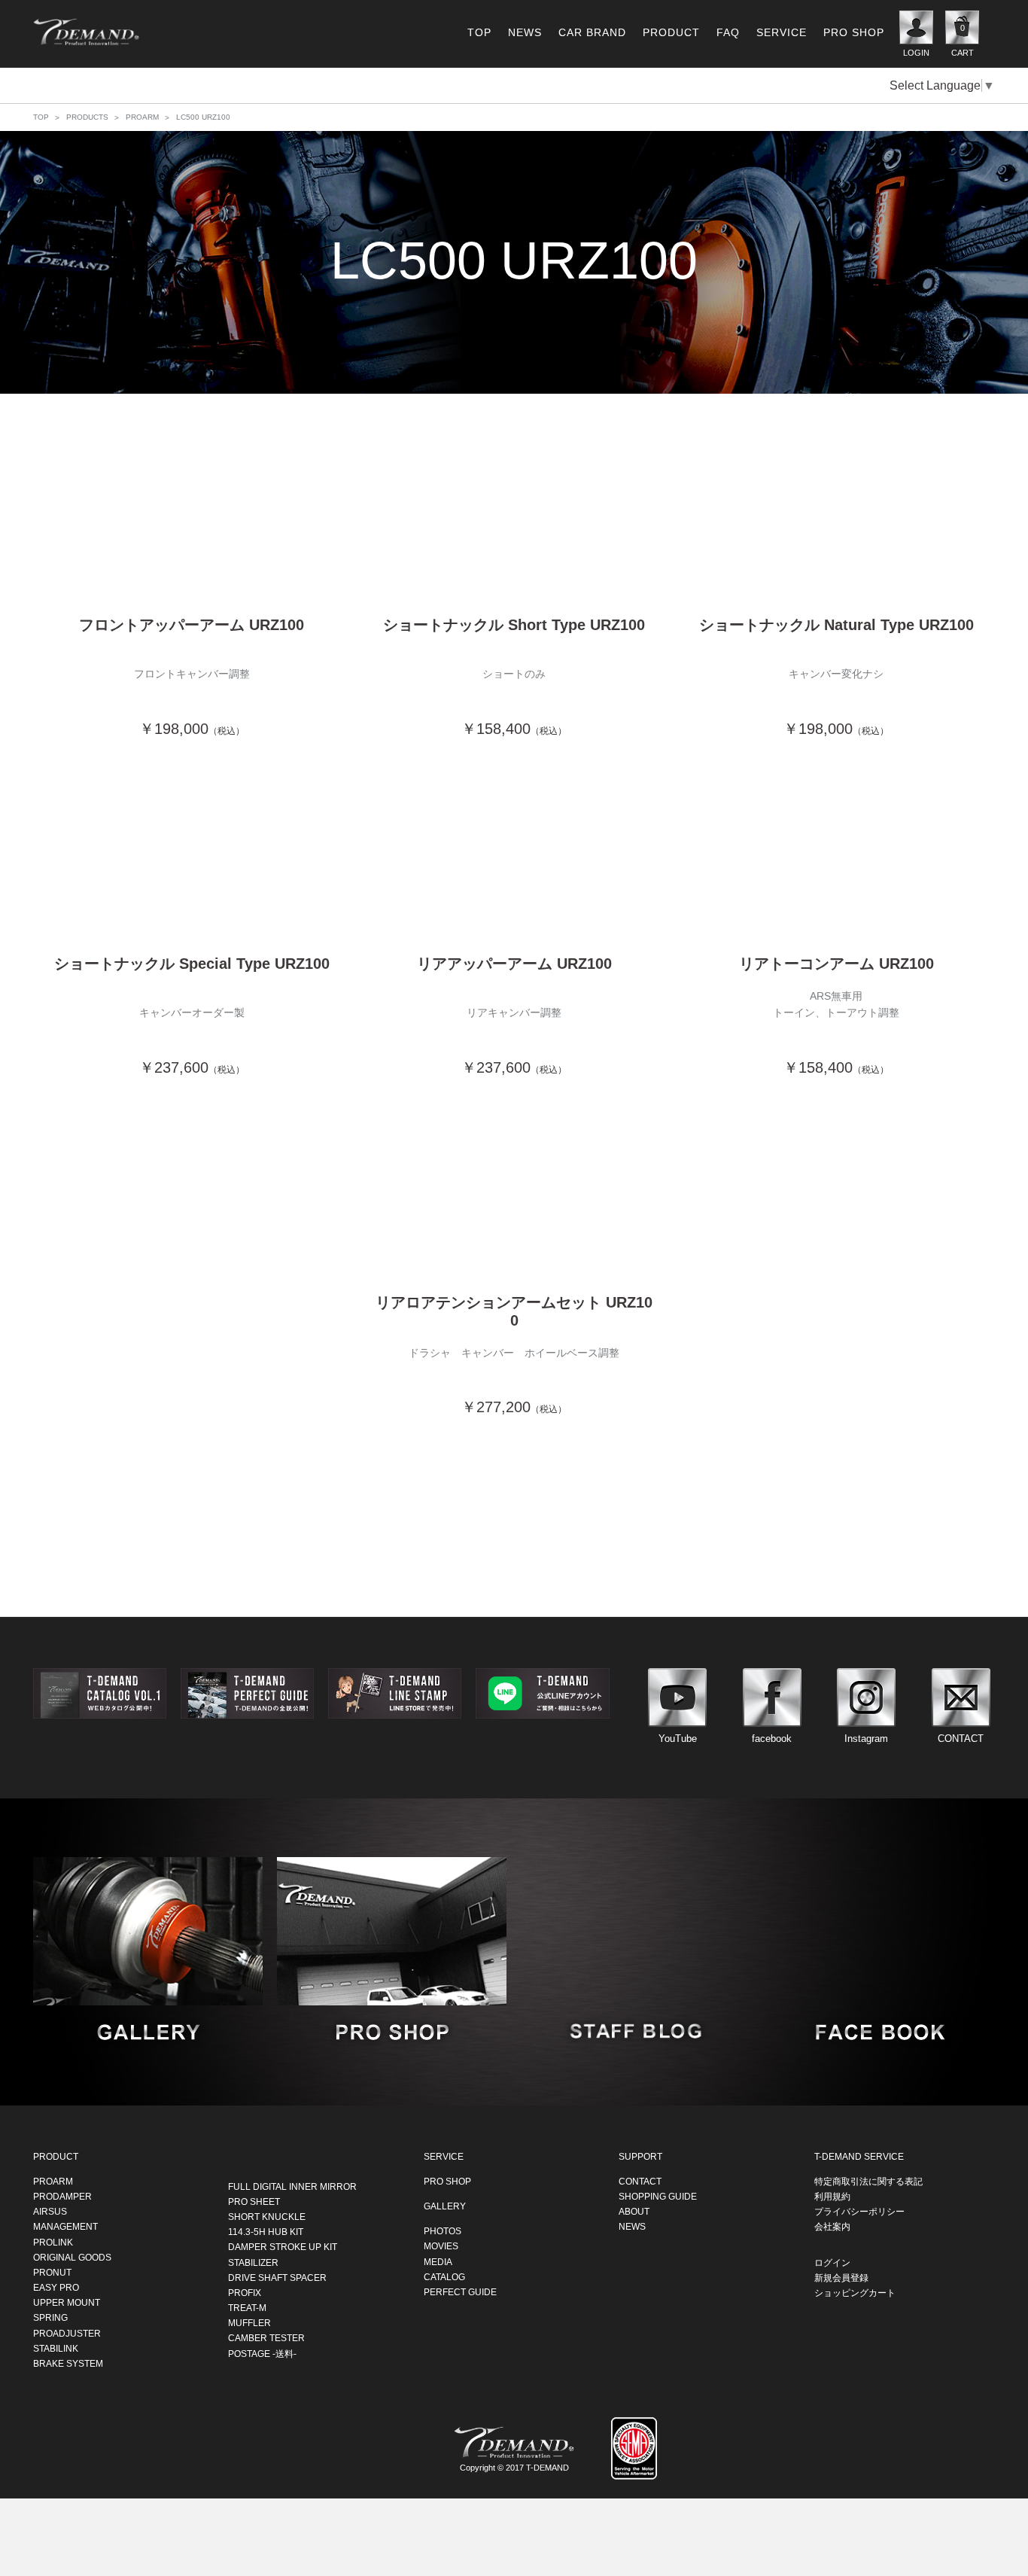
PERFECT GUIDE (460, 2291)
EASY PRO (56, 2287)
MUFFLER (249, 2322)
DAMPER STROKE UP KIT (283, 2246)
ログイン (832, 2262)
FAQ (728, 32)
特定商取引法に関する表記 (868, 2181)
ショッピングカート (855, 2292)
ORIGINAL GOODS (72, 2257)
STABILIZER (253, 2262)
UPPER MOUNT (67, 2302)
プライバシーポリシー (859, 2211)
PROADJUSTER (67, 2333)
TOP (479, 32)
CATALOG (444, 2276)
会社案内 (832, 2226)
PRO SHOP (854, 32)
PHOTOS (443, 2230)
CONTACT (640, 2181)
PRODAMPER (62, 2196)
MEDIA (438, 2261)
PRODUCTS (87, 117)
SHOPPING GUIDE (658, 2196)
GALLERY (445, 2206)
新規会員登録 (841, 2277)
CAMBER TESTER (266, 2338)
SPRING (50, 2318)
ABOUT (634, 2211)
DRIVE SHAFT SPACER (277, 2277)
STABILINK (56, 2348)
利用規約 (832, 2196)
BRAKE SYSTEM (68, 2363)
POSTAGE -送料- (262, 2353)
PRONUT (52, 2272)
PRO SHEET (254, 2201)
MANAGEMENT (65, 2226)
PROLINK (53, 2242)
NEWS (525, 32)
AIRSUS (50, 2211)
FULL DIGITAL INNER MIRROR (292, 2186)
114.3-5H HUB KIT (266, 2231)
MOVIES (441, 2246)
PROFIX (245, 2292)
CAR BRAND (592, 32)
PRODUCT (671, 32)
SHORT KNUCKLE (267, 2216)
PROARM (142, 117)
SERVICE (782, 32)
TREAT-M (247, 2307)
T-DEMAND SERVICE (859, 2156)
